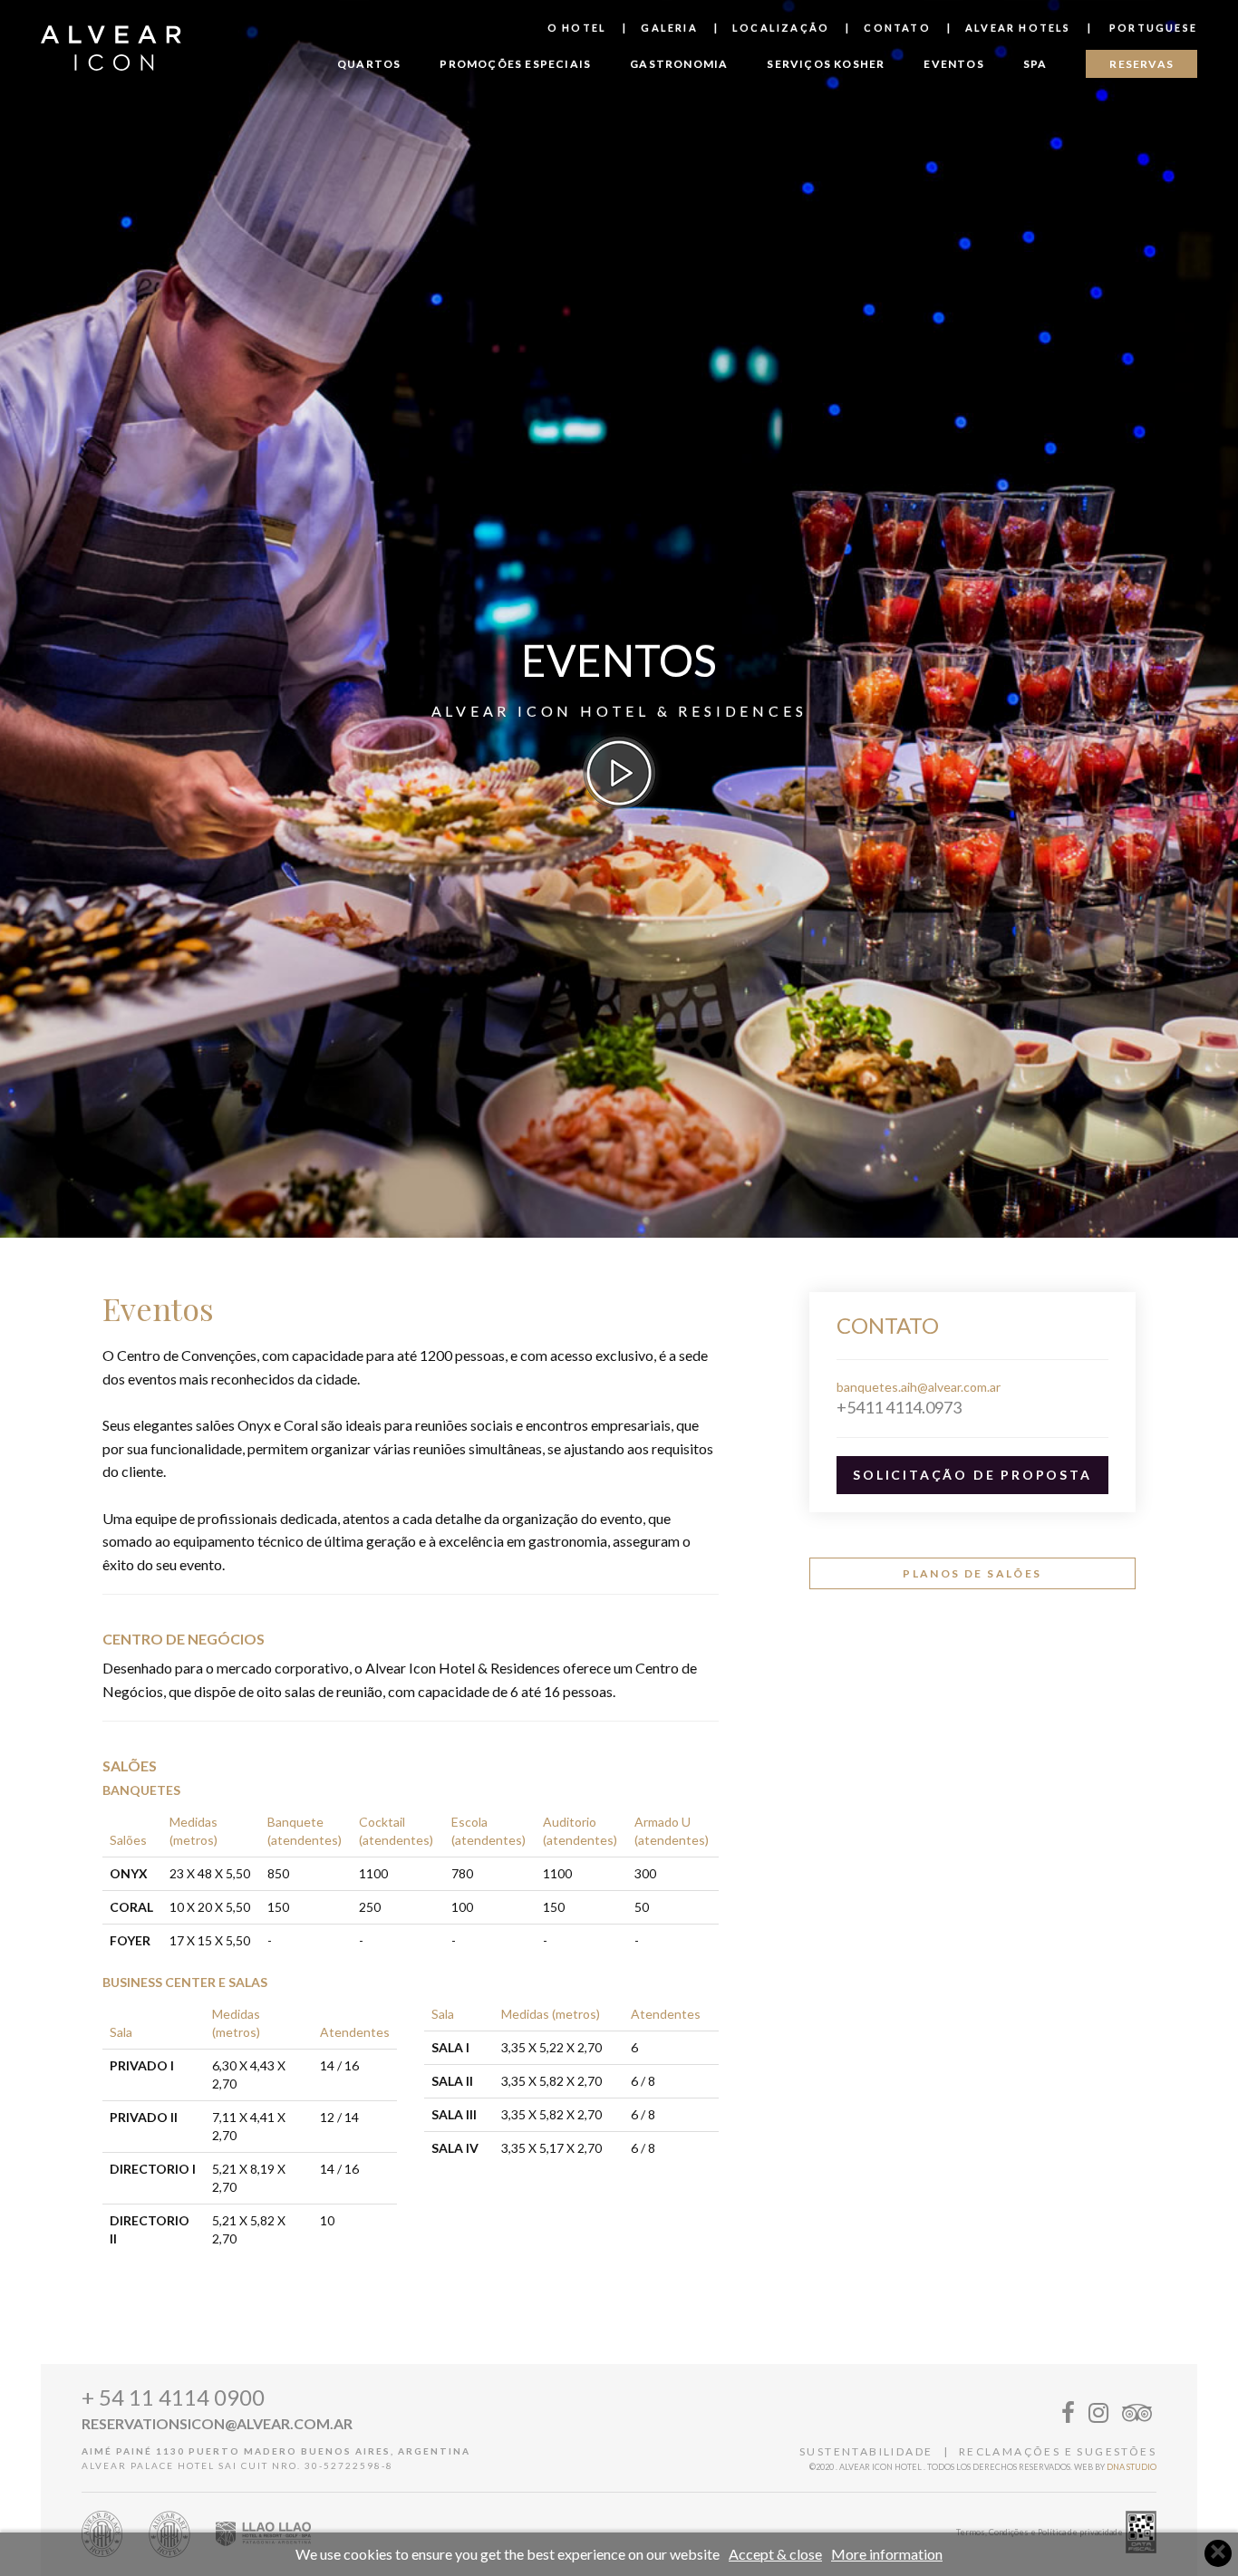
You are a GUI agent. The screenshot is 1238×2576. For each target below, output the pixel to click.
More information (887, 2554)
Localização (781, 28)
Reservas (1141, 64)
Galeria (669, 28)
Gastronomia (679, 64)
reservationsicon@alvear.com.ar (217, 2423)
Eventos (953, 64)
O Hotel (577, 28)
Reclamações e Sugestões (1058, 2451)
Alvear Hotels (1018, 28)
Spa (1035, 64)
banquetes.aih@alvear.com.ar (919, 1387)
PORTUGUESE (1151, 28)
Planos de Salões (972, 1573)
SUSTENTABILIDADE (866, 2451)
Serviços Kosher (826, 64)
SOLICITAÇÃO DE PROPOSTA (972, 1475)
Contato (897, 28)
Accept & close (775, 2554)
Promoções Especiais (515, 64)
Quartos (369, 64)
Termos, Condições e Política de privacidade (1040, 2532)
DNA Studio (1132, 2467)
